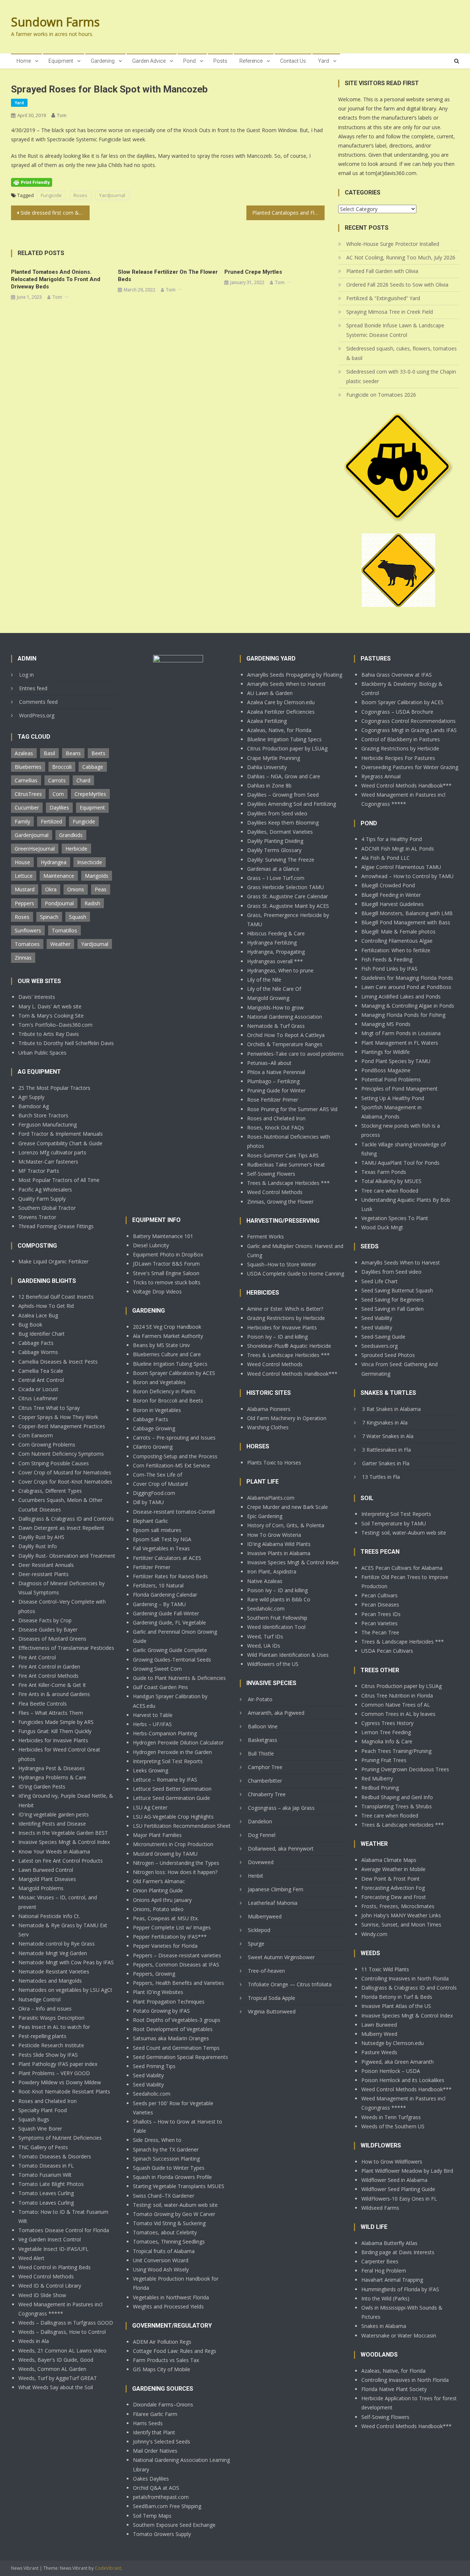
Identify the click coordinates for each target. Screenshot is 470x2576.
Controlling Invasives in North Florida (405, 1978)
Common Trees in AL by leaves (398, 1714)
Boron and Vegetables (159, 1382)
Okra (51, 889)
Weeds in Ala (34, 2341)
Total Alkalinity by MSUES (391, 1181)
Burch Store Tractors (43, 1115)
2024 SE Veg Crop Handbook (167, 1327)
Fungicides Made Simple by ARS (56, 1722)
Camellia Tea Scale (41, 1371)
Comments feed (38, 702)
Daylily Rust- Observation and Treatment (67, 1556)
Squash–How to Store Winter (282, 1264)
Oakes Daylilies (151, 2479)
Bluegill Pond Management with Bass (406, 922)
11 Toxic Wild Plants (385, 1969)
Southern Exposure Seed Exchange (174, 2525)
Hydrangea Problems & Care (52, 1777)
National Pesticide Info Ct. (49, 1916)
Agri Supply (31, 1097)
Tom (62, 115)
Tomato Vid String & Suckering (169, 2223)
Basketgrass (263, 1740)
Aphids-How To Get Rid (46, 1306)
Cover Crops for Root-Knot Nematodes (65, 1482)
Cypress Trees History (387, 1723)
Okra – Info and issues (45, 2009)
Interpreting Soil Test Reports (168, 1761)
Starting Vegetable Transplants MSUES (179, 2186)
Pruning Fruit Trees (384, 1760)
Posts (220, 61)
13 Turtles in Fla (381, 1477)
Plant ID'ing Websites (158, 1992)
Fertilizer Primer (152, 1567)
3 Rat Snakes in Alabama (391, 1409)
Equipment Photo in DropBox (168, 1254)
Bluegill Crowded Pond (388, 885)
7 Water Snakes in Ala (388, 1436)
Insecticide (90, 862)
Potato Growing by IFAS (161, 2011)
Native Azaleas (265, 1581)
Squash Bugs (34, 2119)
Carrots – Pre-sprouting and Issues (174, 1438)
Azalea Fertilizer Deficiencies (281, 712)
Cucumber (27, 807)
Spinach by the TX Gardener (166, 2149)
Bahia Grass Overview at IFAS (397, 675)
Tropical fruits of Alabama (164, 2251)
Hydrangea (54, 862)
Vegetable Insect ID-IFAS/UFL (53, 2249)
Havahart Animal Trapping (392, 2280)
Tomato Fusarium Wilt (45, 2175)
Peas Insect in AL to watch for (54, 2027)
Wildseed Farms (380, 2208)
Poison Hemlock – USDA (391, 2071)
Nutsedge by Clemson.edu (393, 2043)
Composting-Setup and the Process (175, 1456)
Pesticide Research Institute (51, 2045)
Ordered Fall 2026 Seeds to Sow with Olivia (397, 285)
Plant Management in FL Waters (400, 1043)
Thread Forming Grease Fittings (56, 1226)
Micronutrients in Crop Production (173, 1844)
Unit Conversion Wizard (161, 2260)
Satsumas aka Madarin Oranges (171, 2038)
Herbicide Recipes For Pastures (398, 758)
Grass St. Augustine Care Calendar (288, 896)
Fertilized (51, 821)
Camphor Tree (265, 1767)
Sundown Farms (55, 22)
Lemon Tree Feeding (386, 1732)
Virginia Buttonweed (272, 2011)
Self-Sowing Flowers (271, 1174)
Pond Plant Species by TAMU (396, 1061)
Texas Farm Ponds (384, 1172)
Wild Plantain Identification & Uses (288, 1655)
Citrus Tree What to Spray (49, 1408)
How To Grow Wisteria (274, 1535)
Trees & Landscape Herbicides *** (288, 1183)
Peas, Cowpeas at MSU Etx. (166, 1918)
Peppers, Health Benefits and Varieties (178, 1983)
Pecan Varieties (379, 1623)
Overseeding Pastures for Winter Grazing (410, 767)
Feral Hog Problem (384, 2271)
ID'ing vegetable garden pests (54, 1814)
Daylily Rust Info (38, 1546)
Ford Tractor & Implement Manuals (61, 1134)
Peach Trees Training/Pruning (396, 1751)
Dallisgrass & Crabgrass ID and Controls (66, 1519)
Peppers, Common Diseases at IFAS (176, 1964)
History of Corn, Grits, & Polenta (286, 1525)
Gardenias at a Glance (273, 869)
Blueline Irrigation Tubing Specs (170, 1364)
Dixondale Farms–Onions (163, 2404)
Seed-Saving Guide (383, 1337)
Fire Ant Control (37, 1657)
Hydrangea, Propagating (276, 952)
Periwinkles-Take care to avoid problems (295, 1054)
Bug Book (30, 1325)
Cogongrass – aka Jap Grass (281, 1808)
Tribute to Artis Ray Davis (49, 1034)
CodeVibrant (108, 2568)
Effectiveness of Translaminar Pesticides (66, 1648)
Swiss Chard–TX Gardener (164, 2196)
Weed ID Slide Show (42, 2295)
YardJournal (112, 195)
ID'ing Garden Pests (42, 1787)
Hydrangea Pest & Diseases (52, 1768)
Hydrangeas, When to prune (280, 970)
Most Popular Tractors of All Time (59, 1180)
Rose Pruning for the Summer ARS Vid (292, 1109)
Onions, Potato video (158, 1909)
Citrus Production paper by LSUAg (287, 748)
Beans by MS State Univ (161, 1345)
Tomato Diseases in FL (46, 2166)
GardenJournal (32, 835)
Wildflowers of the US (273, 1664)
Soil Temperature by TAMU (394, 1523)
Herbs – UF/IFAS (152, 1724)
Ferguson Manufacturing (48, 1125)
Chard (83, 780)
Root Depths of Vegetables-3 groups (177, 2020)
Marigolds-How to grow (275, 1007)
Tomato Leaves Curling (46, 2193)
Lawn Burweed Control (46, 1870)
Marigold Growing (268, 998)
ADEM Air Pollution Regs (162, 2342)
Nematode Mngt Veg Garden (53, 1953)
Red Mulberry (377, 1778)
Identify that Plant (154, 2432)
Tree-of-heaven (266, 1971)
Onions (76, 889)
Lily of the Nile (264, 980)
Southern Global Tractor (47, 1208)
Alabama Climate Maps (389, 1860)
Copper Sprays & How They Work (58, 1417)
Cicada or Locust (38, 1389)
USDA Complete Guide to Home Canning (296, 1274)
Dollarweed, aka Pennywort (281, 1849)
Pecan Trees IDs (381, 1614)
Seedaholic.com (152, 2094)
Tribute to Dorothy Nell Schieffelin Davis (66, 1043)
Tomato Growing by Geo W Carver (174, 2214)
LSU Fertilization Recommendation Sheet (182, 1826)
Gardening (103, 61)
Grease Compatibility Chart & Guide (60, 1143)
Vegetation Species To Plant (395, 1218)
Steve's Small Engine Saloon (166, 1273)
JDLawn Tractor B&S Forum (166, 1264)
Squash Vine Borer (40, 2129)
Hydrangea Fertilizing (272, 943)
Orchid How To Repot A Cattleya (286, 1035)
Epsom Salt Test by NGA (162, 1539)
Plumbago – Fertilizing (273, 1081)
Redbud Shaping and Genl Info (397, 1797)
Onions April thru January (162, 1900)
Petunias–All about (269, 1063)
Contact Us (293, 61)
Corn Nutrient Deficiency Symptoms (61, 1454)
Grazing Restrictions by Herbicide (286, 1318)
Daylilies (59, 807)
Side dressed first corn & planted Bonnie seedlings (55, 213)
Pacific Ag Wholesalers (45, 1189)
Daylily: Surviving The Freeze (281, 860)
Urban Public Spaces (42, 1053)
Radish (92, 903)
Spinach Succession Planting (166, 2159)
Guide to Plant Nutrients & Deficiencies (179, 1678)
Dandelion (260, 1821)
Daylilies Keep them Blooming (283, 823)
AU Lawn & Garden (270, 693)
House (22, 862)
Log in (26, 675)
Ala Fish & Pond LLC (386, 858)
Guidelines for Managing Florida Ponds (407, 978)
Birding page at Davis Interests (398, 2252)
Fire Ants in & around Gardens (54, 1694)
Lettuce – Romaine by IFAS (165, 1780)
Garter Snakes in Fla (386, 1463)
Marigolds (97, 876)
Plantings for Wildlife (386, 1052)
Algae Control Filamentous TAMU (401, 867)
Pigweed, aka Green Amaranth (397, 2062)
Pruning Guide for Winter (276, 1090)
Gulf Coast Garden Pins (160, 1687)
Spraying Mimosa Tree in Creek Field (390, 312)
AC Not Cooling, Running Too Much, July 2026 (401, 257)
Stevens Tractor (37, 1217)
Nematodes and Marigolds (50, 1981)
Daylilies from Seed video (277, 813)
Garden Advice (149, 61)
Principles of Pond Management (399, 1089)
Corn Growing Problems (47, 1445)
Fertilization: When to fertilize (396, 950)
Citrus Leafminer (38, 1398)
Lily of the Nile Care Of (274, 989)
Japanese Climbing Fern (276, 1889)
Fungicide (51, 195)
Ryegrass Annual (381, 776)
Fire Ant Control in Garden (49, 1667)
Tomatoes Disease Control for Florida (64, 2230)
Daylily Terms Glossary (274, 850)
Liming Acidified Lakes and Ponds (401, 996)
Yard (323, 61)
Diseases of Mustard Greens (52, 1639)
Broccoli (62, 767)
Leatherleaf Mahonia (273, 1903)
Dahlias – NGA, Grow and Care (284, 776)
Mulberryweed (265, 1916)
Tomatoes (27, 944)
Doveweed (261, 1862)
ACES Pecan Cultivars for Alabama (402, 1568)
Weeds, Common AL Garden (52, 2369)
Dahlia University (267, 767)
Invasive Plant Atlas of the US (396, 2006)
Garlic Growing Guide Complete (170, 1650)
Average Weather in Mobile (393, 1869)
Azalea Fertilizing (267, 721)
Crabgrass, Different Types (50, 1491)
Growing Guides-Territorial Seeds (172, 1660)
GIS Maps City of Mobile (162, 2369)
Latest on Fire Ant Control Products (61, 1861)
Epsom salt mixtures (157, 1530)
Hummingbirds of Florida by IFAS (400, 2289)
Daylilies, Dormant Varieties (280, 832)
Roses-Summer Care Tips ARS (283, 1155)
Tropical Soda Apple (272, 1998)
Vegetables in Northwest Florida (171, 2297)
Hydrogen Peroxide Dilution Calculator (178, 1742)
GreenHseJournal (35, 849)
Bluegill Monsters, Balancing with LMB (407, 913)
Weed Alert (31, 2258)
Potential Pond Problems (391, 1079)
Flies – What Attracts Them (51, 1713)
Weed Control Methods (46, 2276)
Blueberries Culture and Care (167, 1354)
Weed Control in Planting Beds (55, 2267)
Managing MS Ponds (386, 1024)
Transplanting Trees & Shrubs (397, 1806)
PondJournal (59, 903)
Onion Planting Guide (158, 1890)
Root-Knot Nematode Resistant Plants (64, 2091)
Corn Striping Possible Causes (54, 1463)
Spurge (256, 1944)
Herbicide (76, 849)
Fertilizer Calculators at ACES (167, 1558)
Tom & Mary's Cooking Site (51, 1016)
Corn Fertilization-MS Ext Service (171, 1465)
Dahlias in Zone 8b (269, 785)
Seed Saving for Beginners (393, 1300)
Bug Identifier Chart (41, 1334)
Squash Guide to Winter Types (169, 2168)
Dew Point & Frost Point (391, 1879)
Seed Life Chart (379, 1281)
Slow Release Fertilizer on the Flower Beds (168, 276)
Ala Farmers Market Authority (168, 1336)
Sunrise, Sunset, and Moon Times (401, 1924)
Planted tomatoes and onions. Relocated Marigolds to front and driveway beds (56, 279)
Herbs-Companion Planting (165, 1733)
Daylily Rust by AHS (41, 1537)
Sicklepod (259, 1930)
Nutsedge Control (39, 1999)
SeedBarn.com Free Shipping (167, 2506)
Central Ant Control (41, 1380)
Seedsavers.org (379, 1346)
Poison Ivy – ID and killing (277, 1337)
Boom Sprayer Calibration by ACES (174, 1373)
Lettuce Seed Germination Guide (171, 1798)
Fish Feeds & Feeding (387, 959)
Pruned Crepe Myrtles (253, 272)
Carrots (57, 780)
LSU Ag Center (150, 1807)
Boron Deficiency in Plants (164, 1391)
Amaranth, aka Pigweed (276, 1713)
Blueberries (28, 767)
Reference (251, 61)
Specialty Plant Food (43, 2110)
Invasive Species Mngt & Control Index (64, 1842)
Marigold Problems (41, 1888)
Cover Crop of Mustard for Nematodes (65, 1472)
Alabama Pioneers (269, 1409)
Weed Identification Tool (276, 1627)
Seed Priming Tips (154, 2066)
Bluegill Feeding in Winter (391, 895)
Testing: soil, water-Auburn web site (175, 2205)
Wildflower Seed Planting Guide (398, 2189)
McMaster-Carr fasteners (48, 1162)
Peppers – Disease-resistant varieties (177, 1955)
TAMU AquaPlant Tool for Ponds (400, 1163)
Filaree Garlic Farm (155, 2414)
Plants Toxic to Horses (274, 1462)
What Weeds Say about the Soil (56, 2387)
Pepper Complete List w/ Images (172, 1927)
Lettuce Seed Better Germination (172, 1789)
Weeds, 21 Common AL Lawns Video (62, 2351)
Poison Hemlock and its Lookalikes (403, 2080)
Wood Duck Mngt (382, 1227)
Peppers (24, 903)
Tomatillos (64, 930)
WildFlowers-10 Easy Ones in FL (399, 2199)
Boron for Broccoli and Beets (168, 1400)
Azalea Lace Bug (38, 1315)
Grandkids (71, 835)
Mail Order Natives (155, 2451)
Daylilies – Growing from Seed (283, 795)
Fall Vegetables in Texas (161, 1548)
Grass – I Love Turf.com (276, 878)
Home (24, 61)
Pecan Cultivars (379, 1595)
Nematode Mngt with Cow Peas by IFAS (66, 1962)
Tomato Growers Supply (162, 2534)
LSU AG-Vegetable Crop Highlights (173, 1817)
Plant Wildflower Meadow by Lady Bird (407, 2171)
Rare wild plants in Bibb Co (279, 1599)
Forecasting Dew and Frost (394, 1897)
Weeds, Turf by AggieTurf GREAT (58, 2378)
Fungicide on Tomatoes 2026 (381, 395)
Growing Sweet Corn (157, 1669)
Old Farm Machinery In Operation (287, 1418)
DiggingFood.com (154, 1493)
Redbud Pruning (380, 1788)
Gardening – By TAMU (159, 1604)
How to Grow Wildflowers (392, 2162)
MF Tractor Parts (39, 1171)
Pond (189, 61)
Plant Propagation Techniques (169, 2002)
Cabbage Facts (36, 1343)
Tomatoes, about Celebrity (165, 2232)
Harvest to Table (153, 1715)
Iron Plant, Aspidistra (272, 1571)
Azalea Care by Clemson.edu (281, 702)
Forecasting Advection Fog (393, 1888)
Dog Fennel (262, 1835)
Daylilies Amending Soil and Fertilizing (292, 804)
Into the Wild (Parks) (385, 2298)
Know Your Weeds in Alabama (54, 1851)
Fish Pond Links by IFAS (389, 969)
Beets (98, 753)
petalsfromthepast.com (161, 2497)
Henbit (256, 1876)
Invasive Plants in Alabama (279, 1553)
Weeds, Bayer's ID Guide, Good (56, 2360)
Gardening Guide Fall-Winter (166, 1613)
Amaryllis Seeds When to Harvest (286, 684)
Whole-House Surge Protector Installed (393, 244)
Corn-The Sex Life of (158, 1475)
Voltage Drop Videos (157, 1291)
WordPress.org (37, 715)
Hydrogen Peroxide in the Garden (172, 1752)
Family (22, 821)
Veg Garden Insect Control (50, 2239)
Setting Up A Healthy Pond (393, 1098)
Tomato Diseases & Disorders (55, 2156)
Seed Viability (148, 2075)
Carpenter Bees (380, 2261)
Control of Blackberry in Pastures (401, 739)
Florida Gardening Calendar (165, 1595)
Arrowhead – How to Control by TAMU (407, 876)
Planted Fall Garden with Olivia (382, 271)
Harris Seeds (148, 2423)
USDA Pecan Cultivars (387, 1651)
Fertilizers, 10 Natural (158, 1585)
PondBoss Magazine (386, 1070)
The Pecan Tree (380, 1632)
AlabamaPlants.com (271, 1498)
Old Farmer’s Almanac (159, 1881)
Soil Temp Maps (152, 2516)
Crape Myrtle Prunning (274, 758)
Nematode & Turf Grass (276, 1026)
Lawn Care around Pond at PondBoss (406, 987)
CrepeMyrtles (90, 794)
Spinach (49, 917)
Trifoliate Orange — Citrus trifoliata (290, 1984)
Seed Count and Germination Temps (176, 2048)
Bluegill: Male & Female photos (398, 932)
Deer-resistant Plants (44, 1574)
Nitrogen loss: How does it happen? (175, 1872)
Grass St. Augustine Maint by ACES (288, 906)
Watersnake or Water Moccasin (399, 2335)
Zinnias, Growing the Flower (280, 1202)
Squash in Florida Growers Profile (172, 2177)
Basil (49, 753)
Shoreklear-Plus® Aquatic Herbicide (289, 1346)
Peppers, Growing (154, 1974)
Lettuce (24, 876)
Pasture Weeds (379, 2052)
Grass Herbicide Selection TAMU (285, 887)
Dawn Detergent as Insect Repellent (61, 1528)
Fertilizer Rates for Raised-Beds (170, 1576)
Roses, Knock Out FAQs (276, 1127)
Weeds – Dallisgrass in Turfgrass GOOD (66, 2323)
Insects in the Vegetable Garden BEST (63, 1833)
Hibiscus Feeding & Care (276, 933)
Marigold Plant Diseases (47, 1879)
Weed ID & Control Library (50, 2286)
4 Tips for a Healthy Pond (392, 839)
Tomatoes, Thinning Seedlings (169, 2242)
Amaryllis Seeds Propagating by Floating (295, 675)
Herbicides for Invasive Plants (53, 1740)
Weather (60, 944)
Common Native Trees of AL (396, 1705)
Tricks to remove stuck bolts (167, 1282)
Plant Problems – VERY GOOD (54, 2073)
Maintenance (59, 876)
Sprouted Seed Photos (388, 1355)
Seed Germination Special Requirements (180, 2057)
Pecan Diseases (380, 1604)
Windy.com (374, 1934)
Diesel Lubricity (151, 1245)
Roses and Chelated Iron (48, 2101)
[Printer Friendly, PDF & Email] (32, 182)
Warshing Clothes (268, 1427)
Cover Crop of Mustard (160, 1484)
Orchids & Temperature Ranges (285, 1044)
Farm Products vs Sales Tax (166, 2360)
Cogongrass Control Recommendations (408, 721)
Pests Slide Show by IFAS (48, 2055)
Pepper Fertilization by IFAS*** (170, 1937)
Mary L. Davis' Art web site (50, 1006)
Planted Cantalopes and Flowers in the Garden (289, 213)
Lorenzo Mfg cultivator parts (52, 1152)
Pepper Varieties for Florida (165, 1946)
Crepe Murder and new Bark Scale (288, 1507)
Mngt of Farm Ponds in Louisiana (401, 1033)
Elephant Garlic (151, 1521)
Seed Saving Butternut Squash (397, 1290)
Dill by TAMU (148, 1502)
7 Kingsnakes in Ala (385, 1422)
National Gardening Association (285, 1017)
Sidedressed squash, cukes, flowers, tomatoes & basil (402, 353)
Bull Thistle (261, 1753)
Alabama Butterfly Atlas (389, 2243)
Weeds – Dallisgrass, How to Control (62, 2332)
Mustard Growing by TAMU (165, 1854)
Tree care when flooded (390, 1191)
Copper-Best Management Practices (62, 1426)
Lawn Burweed (379, 2025)
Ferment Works (265, 1236)
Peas (101, 889)
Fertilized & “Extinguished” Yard (383, 298)
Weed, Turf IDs (265, 1636)
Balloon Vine (263, 1726)
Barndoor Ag (34, 1106)
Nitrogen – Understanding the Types (176, 1863)
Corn (58, 794)
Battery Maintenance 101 (163, 1236)
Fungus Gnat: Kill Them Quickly (55, 1731)
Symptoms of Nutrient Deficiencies (60, 2138)
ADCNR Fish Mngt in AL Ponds (398, 849)
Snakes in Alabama (384, 2326)
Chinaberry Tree (267, 1794)
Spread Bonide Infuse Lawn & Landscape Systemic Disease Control (395, 330)
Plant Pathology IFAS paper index (58, 2064)
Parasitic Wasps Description (51, 2018)
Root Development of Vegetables (173, 2029)
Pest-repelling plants (42, 2036)
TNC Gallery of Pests (43, 2147)
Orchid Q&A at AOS (156, 2488)
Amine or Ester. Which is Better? (285, 1309)
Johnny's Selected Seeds (162, 2442)
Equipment (61, 61)
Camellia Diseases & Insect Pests (58, 1362)
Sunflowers (28, 930)
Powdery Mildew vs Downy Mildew (60, 2082)
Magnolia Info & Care (387, 1741)
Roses (80, 195)
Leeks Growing (151, 1770)
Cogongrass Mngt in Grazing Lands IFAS (409, 730)
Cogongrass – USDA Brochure (397, 712)
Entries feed (33, 688)
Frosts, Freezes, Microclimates (398, 1906)
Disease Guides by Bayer (48, 1629)
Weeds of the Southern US (393, 2126)
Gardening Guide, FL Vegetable (169, 1622)
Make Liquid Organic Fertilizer (53, 1261)
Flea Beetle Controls (43, 1704)
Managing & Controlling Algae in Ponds (408, 1006)
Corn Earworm (36, 1435)
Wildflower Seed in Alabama (394, 2180)
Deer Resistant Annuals (46, 1565)
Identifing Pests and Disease (52, 1824)
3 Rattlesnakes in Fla (386, 1450)
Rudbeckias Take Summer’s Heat (286, 1165)
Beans (73, 753)
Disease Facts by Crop (45, 1620)
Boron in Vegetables (157, 1410)
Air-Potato (260, 1699)
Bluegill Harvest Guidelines (393, 904)
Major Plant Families (157, 1835)
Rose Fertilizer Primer (273, 1100)
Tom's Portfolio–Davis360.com (55, 1025)
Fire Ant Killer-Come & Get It (52, 1685)
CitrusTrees (28, 794)
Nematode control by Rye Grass (57, 1944)
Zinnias (23, 958)
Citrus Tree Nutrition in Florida (397, 1695)
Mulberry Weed (379, 2034)
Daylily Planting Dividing (275, 841)
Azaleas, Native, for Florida (279, 730)
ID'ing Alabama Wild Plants (279, 1544)
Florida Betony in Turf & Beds (397, 1997)
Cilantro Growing (153, 1447)
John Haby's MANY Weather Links (401, 1915)
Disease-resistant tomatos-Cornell (174, 1512)
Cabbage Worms (38, 1352)
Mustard (25, 889)
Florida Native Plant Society (394, 2389)
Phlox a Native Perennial (276, 1072)
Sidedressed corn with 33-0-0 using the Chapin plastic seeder (401, 376)
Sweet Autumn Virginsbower (281, 1957)
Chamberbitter (265, 1781)
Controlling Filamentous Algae (397, 941)
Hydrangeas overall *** (275, 961)
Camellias (26, 780)
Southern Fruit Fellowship (277, 1618)
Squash (78, 917)
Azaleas (24, 753)
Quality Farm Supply (42, 1199)
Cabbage (93, 767)
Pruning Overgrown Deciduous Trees (405, 1769)
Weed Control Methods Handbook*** (292, 1374)
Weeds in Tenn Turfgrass (391, 2117)
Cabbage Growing (154, 1428)
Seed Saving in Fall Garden (393, 1309)
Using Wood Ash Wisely (161, 2269)
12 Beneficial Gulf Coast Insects (56, 1297)
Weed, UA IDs (264, 1646)
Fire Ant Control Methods (48, 1676)
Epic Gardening (265, 1516)
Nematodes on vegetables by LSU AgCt (65, 1990)
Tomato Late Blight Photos (51, 2184)
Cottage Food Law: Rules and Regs (175, 2351)
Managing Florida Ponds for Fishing (403, 1015)
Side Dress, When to (157, 2140)
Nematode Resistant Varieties (54, 1971)
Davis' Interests (37, 997)
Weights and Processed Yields (168, 2306)
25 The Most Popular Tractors (54, 1088)
